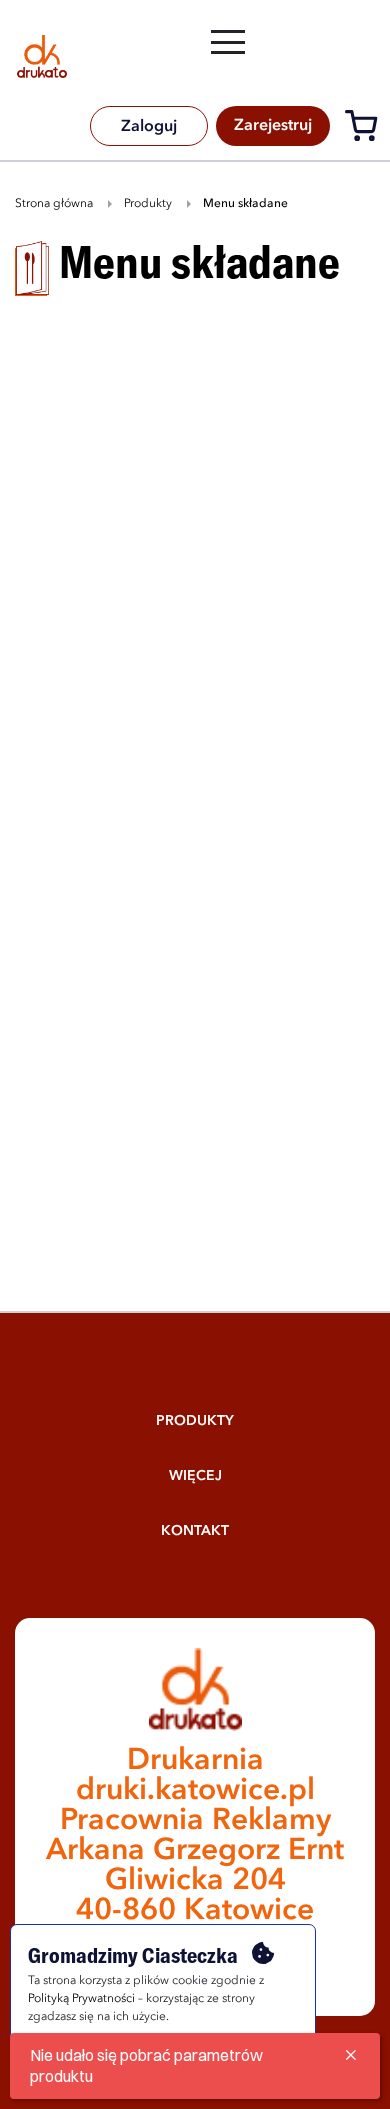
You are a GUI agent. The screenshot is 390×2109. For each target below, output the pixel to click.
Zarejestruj (273, 126)
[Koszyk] (366, 129)
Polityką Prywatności (81, 1999)
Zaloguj (149, 127)
